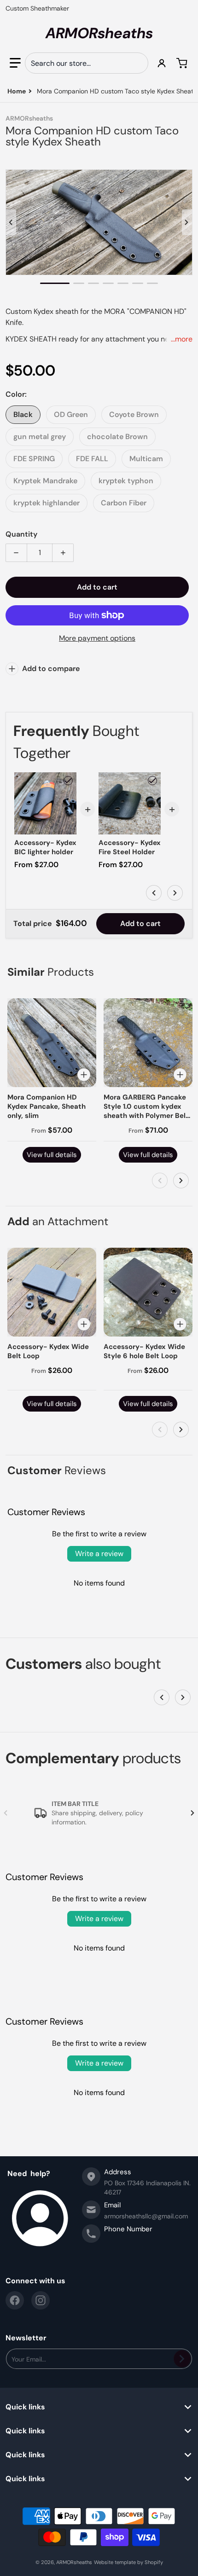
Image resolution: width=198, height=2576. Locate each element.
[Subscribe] (182, 2359)
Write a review (99, 1554)
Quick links (25, 2407)
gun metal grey (40, 437)
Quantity (21, 534)
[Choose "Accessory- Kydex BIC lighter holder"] (68, 781)
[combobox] (87, 63)
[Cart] (183, 63)
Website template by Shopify (128, 2562)
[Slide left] (11, 222)
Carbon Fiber (124, 503)
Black (23, 414)
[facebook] (15, 2300)
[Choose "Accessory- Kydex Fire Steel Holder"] (152, 781)
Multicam (146, 459)
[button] (15, 63)
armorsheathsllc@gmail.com (146, 2216)
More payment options (97, 638)
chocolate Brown (117, 437)
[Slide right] (187, 222)
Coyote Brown (134, 414)
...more (182, 339)
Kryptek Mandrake (45, 481)
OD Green (71, 414)
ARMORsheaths (74, 2562)
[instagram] (41, 2300)
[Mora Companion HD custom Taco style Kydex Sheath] (55, 283)
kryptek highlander (47, 503)
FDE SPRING (34, 459)
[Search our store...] (137, 63)
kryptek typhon (126, 481)
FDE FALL (92, 459)
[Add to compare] (84, 1075)
